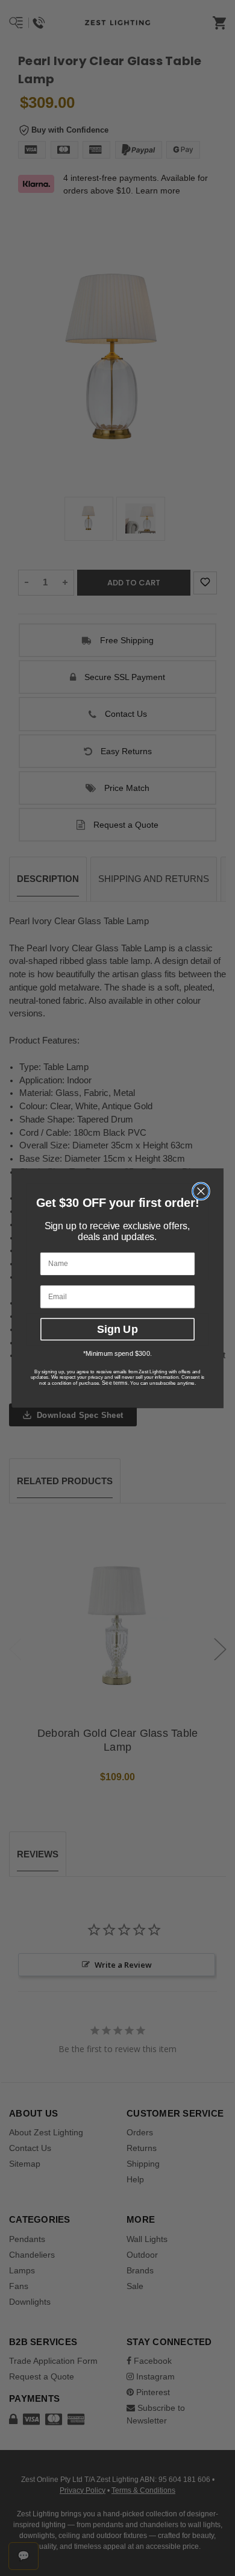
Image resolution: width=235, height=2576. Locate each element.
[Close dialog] (201, 1191)
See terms (115, 1383)
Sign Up (117, 1329)
